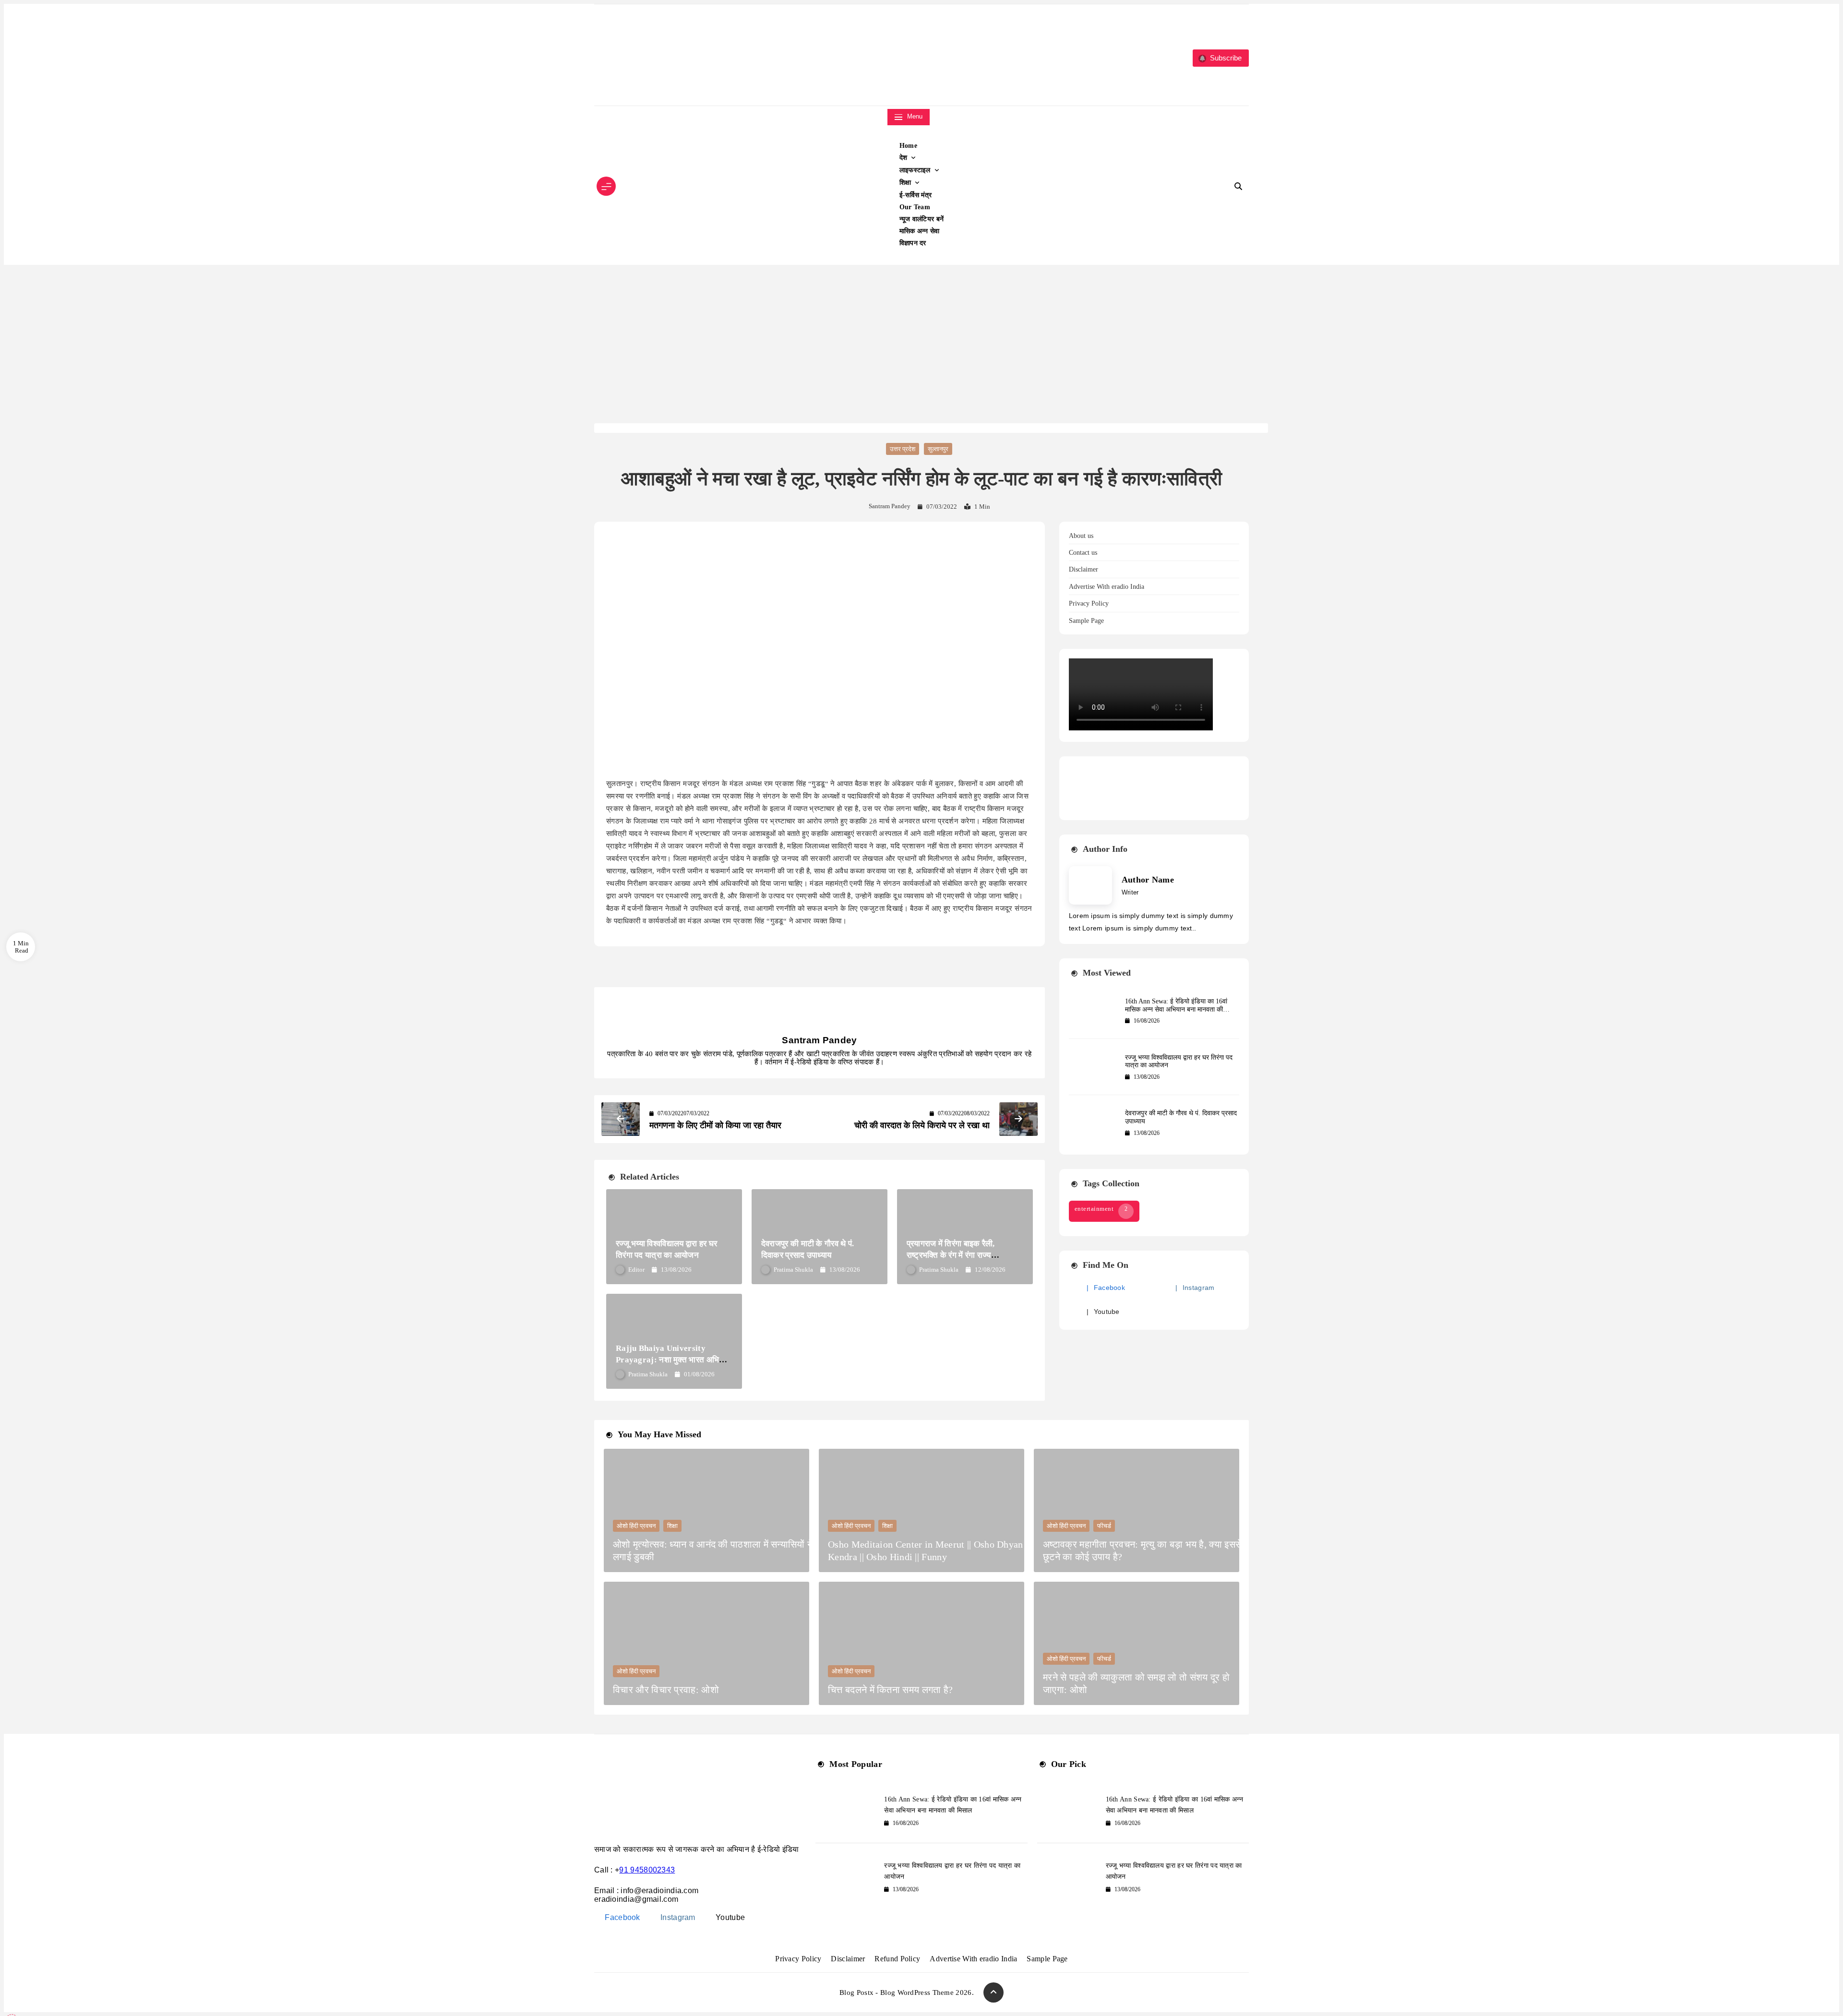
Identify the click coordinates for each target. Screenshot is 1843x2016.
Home (908, 146)
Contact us (1083, 553)
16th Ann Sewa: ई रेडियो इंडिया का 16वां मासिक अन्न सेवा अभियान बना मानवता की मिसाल (1176, 1009)
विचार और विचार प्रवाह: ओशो (666, 1690)
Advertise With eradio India (1107, 587)
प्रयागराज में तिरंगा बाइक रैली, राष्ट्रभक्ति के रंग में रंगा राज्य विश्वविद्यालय (951, 1255)
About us (1081, 536)
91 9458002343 (647, 1870)
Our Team (915, 207)
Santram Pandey (890, 506)
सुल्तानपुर (938, 449)
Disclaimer (1083, 569)
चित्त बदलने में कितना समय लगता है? (890, 1690)
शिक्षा (905, 183)
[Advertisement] (921, 351)
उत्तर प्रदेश (903, 449)
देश (904, 158)
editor (636, 1270)
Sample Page (1086, 621)
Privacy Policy (1089, 603)
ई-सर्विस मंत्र (916, 195)
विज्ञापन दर (913, 243)
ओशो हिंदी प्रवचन (636, 1526)
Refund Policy (897, 1959)
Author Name (1148, 880)
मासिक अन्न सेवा (920, 231)
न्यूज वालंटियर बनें (922, 219)
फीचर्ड (1104, 1526)
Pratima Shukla (793, 1270)
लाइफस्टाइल (915, 170)
